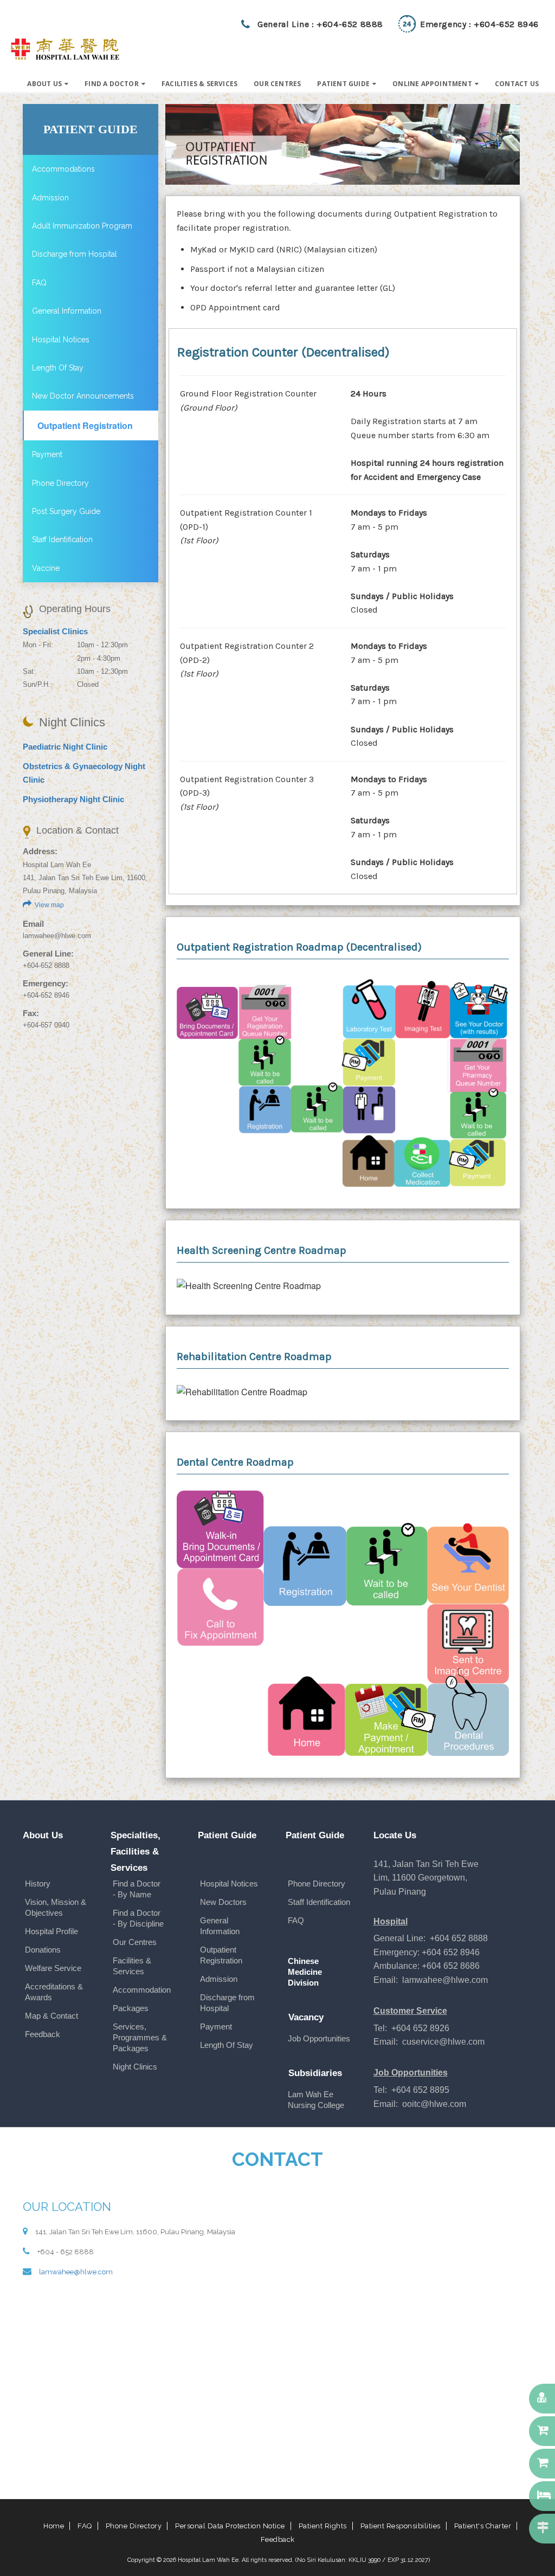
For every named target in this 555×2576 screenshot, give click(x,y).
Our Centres (135, 1942)
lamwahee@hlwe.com (57, 936)
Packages (131, 2008)
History (38, 1884)
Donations (43, 1950)
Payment (47, 454)
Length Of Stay (58, 368)
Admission (50, 198)
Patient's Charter (483, 2526)
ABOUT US (44, 84)
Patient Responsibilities (401, 2526)
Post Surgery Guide (66, 511)
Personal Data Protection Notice (230, 2526)
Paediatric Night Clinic (65, 747)
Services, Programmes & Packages (140, 2037)
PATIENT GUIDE (343, 84)
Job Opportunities (319, 2038)
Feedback (43, 2034)
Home (54, 2526)
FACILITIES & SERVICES (199, 84)
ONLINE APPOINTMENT (432, 84)
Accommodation (142, 1990)
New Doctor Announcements (83, 396)
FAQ (39, 283)
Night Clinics (135, 2067)
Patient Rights (323, 2526)
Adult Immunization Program (82, 226)
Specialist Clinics (55, 631)
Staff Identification (62, 539)
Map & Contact (51, 2016)
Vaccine (46, 568)
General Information (67, 311)
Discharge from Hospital (75, 254)
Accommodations (63, 169)
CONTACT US (517, 84)
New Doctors (223, 1902)
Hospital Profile (51, 1931)
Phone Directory (60, 483)
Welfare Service (53, 1968)
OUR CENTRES (277, 84)
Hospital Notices (61, 340)
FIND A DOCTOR (112, 84)
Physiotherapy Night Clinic (73, 799)
